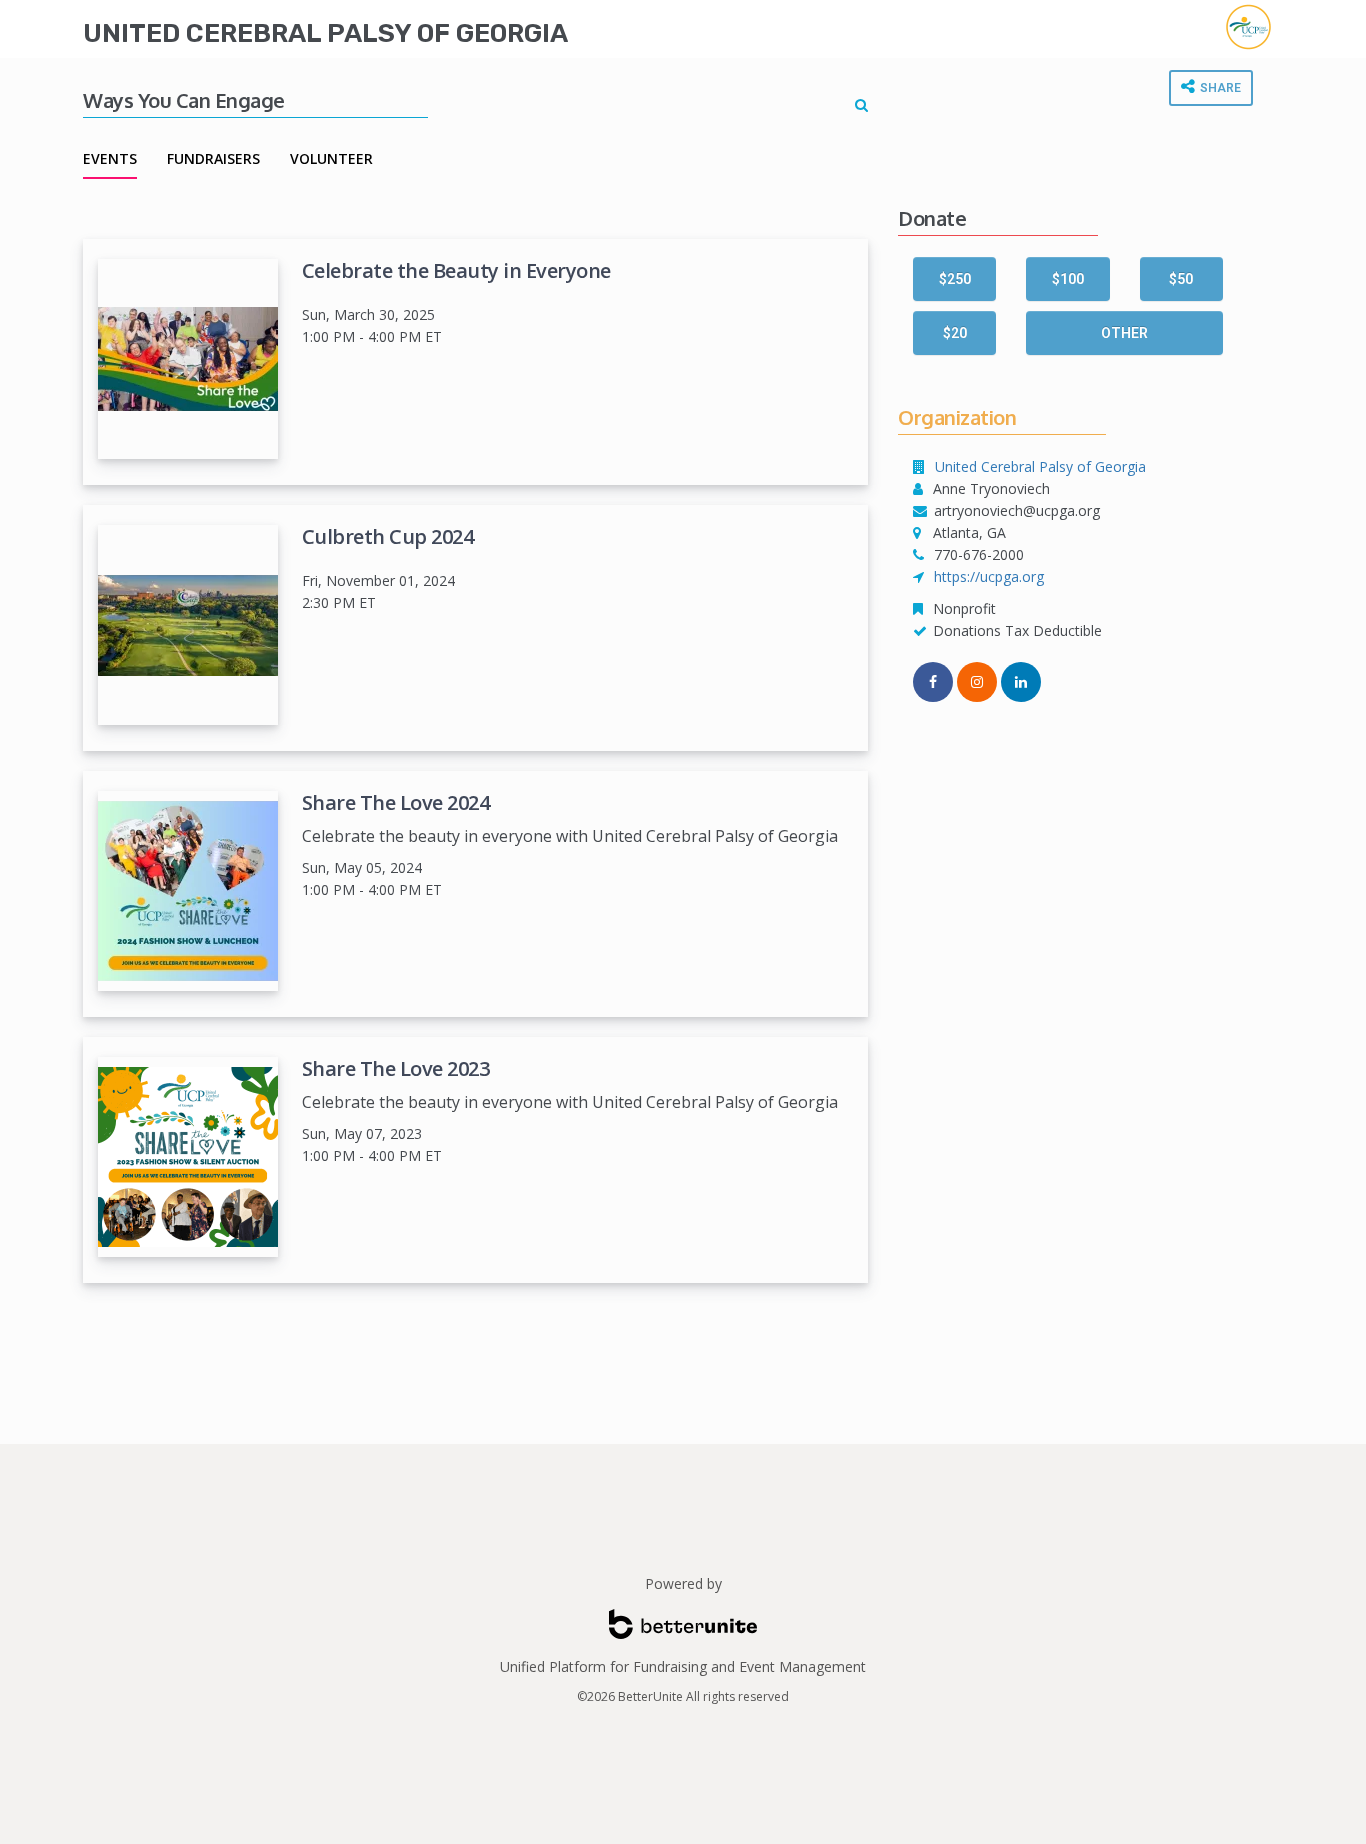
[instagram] (977, 682)
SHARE (1219, 88)
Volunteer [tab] (331, 158)
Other (1124, 333)
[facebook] (933, 682)
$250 (955, 279)
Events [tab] (110, 158)
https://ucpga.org (989, 576)
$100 (1068, 279)
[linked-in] (1021, 682)
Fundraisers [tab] (213, 158)
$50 (1181, 279)
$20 (955, 333)
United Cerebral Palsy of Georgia (325, 33)
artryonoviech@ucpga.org (1017, 510)
